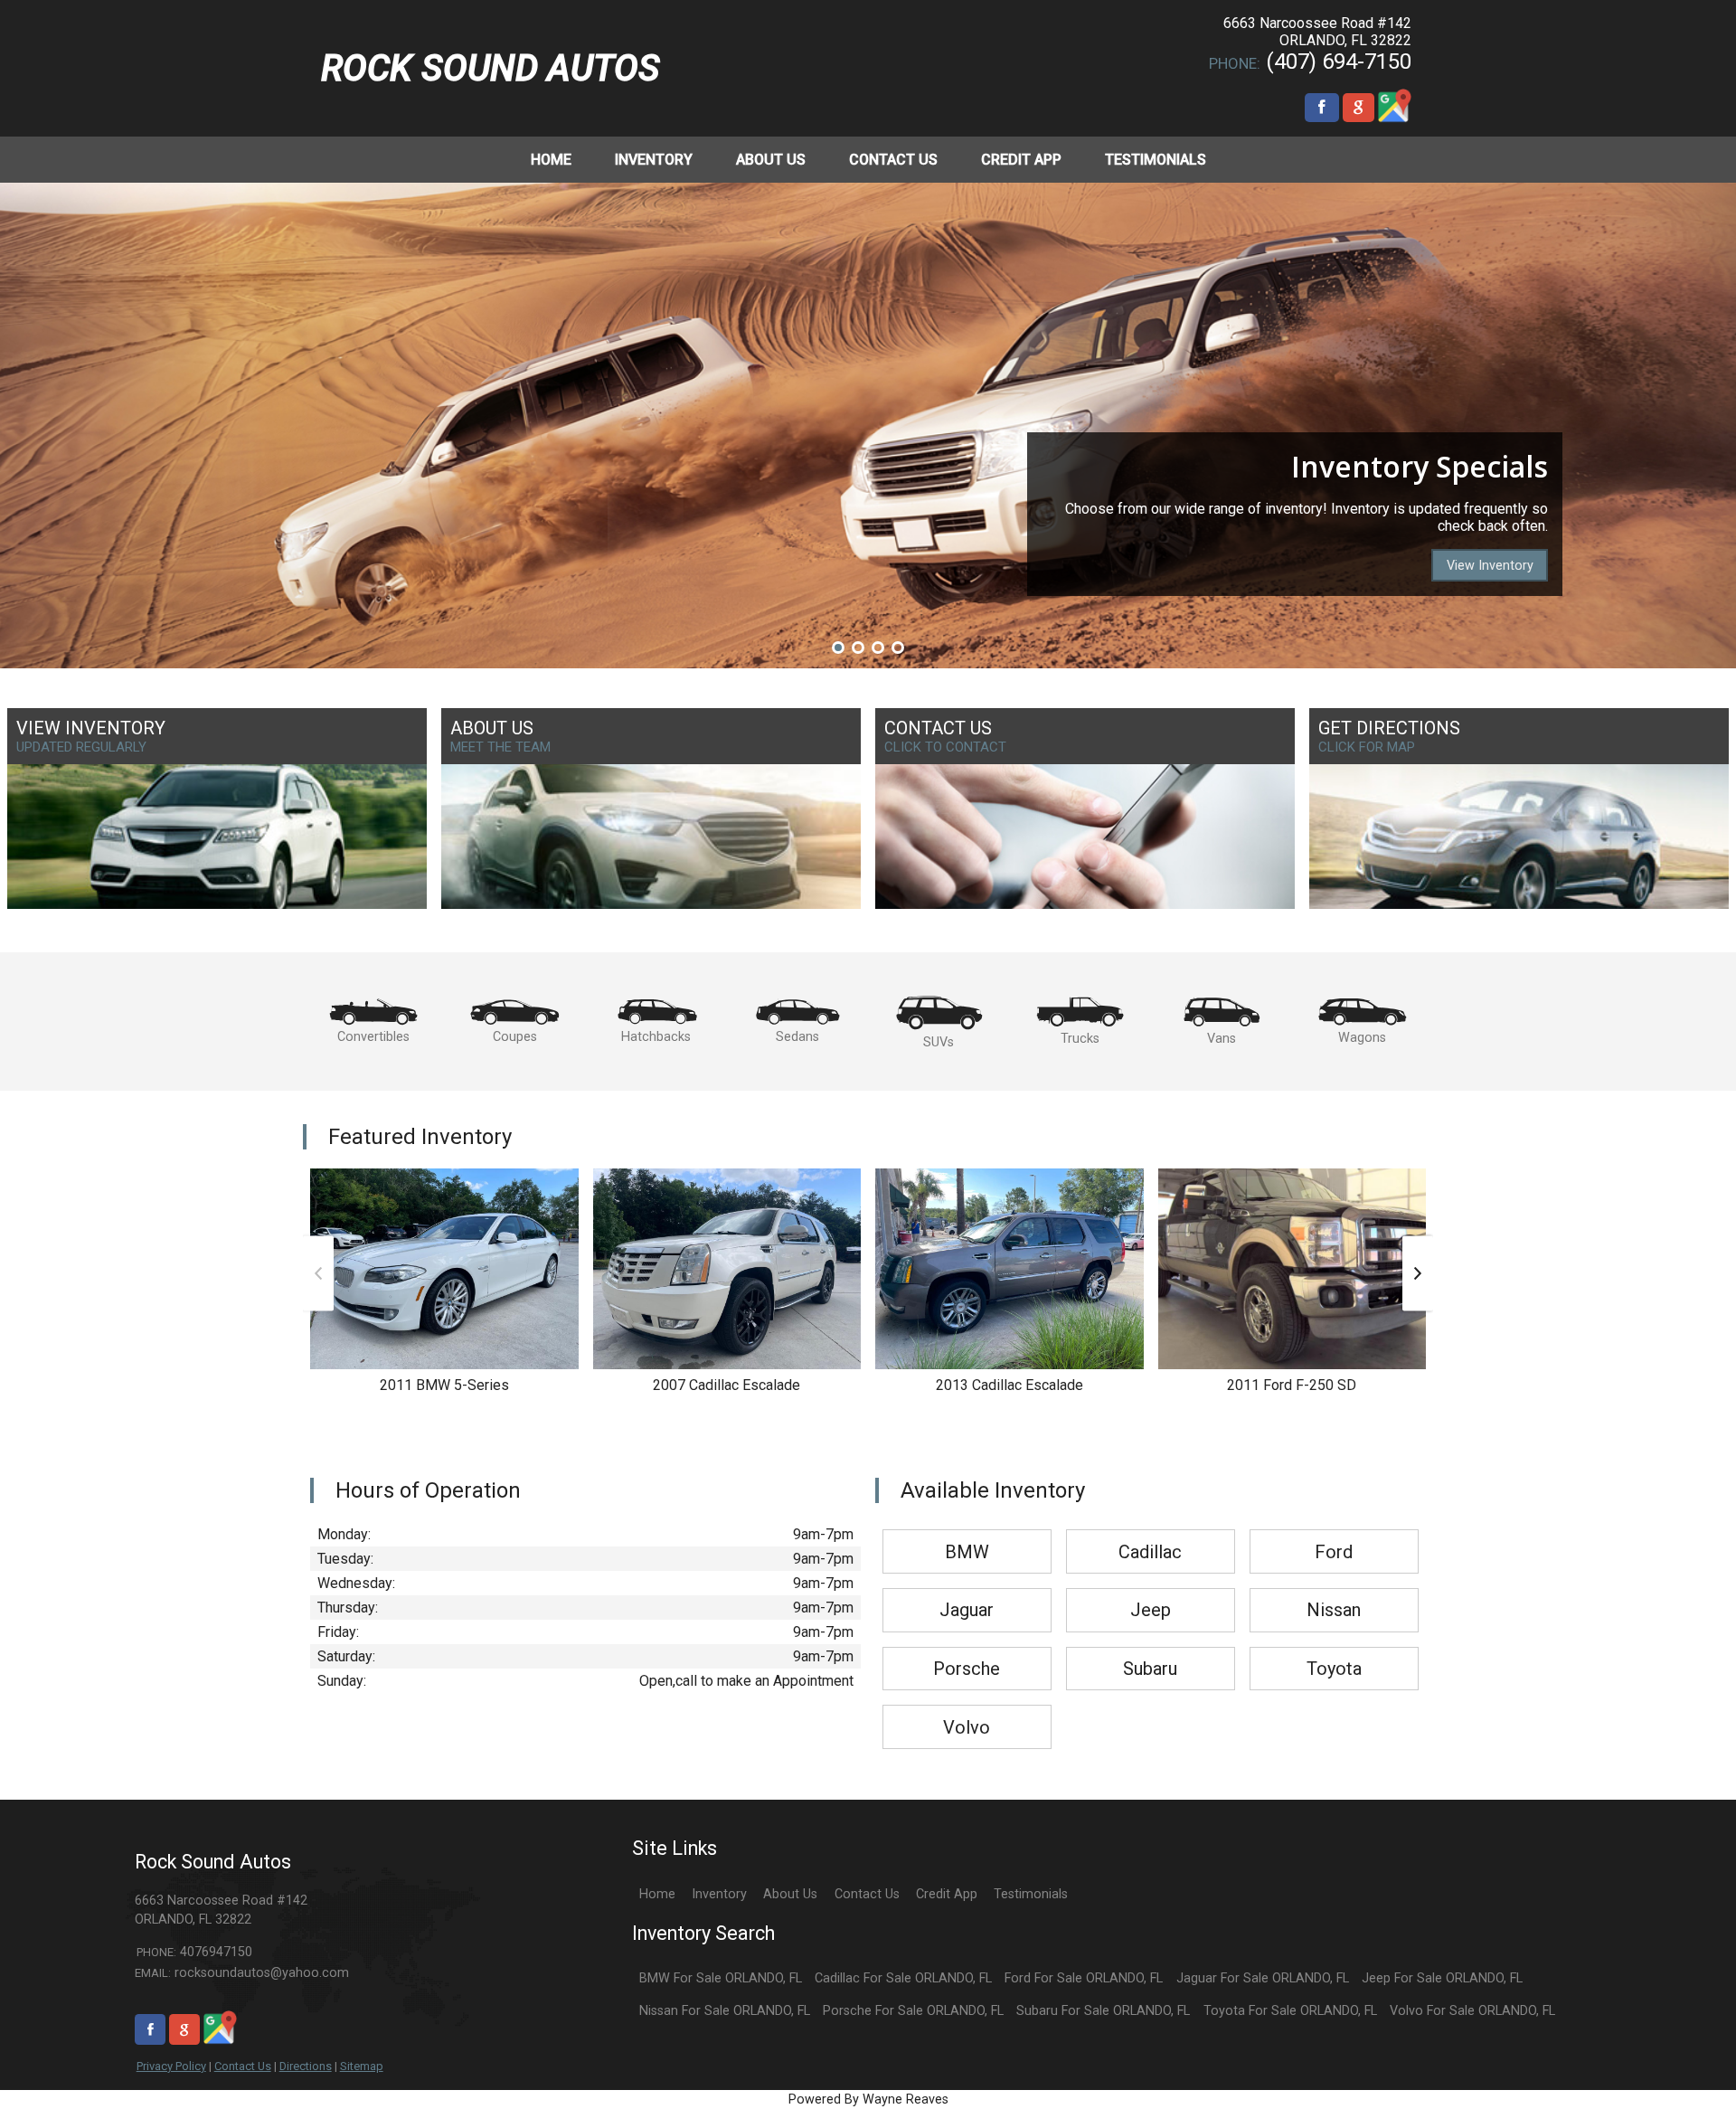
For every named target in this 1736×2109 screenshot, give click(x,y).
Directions (306, 2066)
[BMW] (967, 1531)
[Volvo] (967, 1706)
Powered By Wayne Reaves (868, 2100)
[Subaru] (1151, 1648)
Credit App (947, 1894)
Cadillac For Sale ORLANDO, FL (903, 1978)
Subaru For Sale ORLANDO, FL (1103, 2011)
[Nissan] (1334, 1589)
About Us (790, 1894)
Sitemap (362, 2066)
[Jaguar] (967, 1589)
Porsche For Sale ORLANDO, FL (913, 2011)
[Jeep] (1151, 1589)
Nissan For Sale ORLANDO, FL (725, 2011)
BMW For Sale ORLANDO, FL (721, 1978)
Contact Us (243, 2066)
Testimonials (1031, 1894)
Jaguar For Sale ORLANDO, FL (1263, 1978)
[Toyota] (1334, 1648)
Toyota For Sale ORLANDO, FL (1290, 2011)
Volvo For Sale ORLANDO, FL (1472, 2011)
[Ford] (1334, 1531)
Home (657, 1894)
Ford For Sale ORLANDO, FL (1084, 1978)
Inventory (719, 1894)
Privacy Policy (171, 2066)
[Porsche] (967, 1648)
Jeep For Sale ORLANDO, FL (1442, 1978)
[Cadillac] (1151, 1531)
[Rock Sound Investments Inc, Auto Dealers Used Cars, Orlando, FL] (830, 68)
